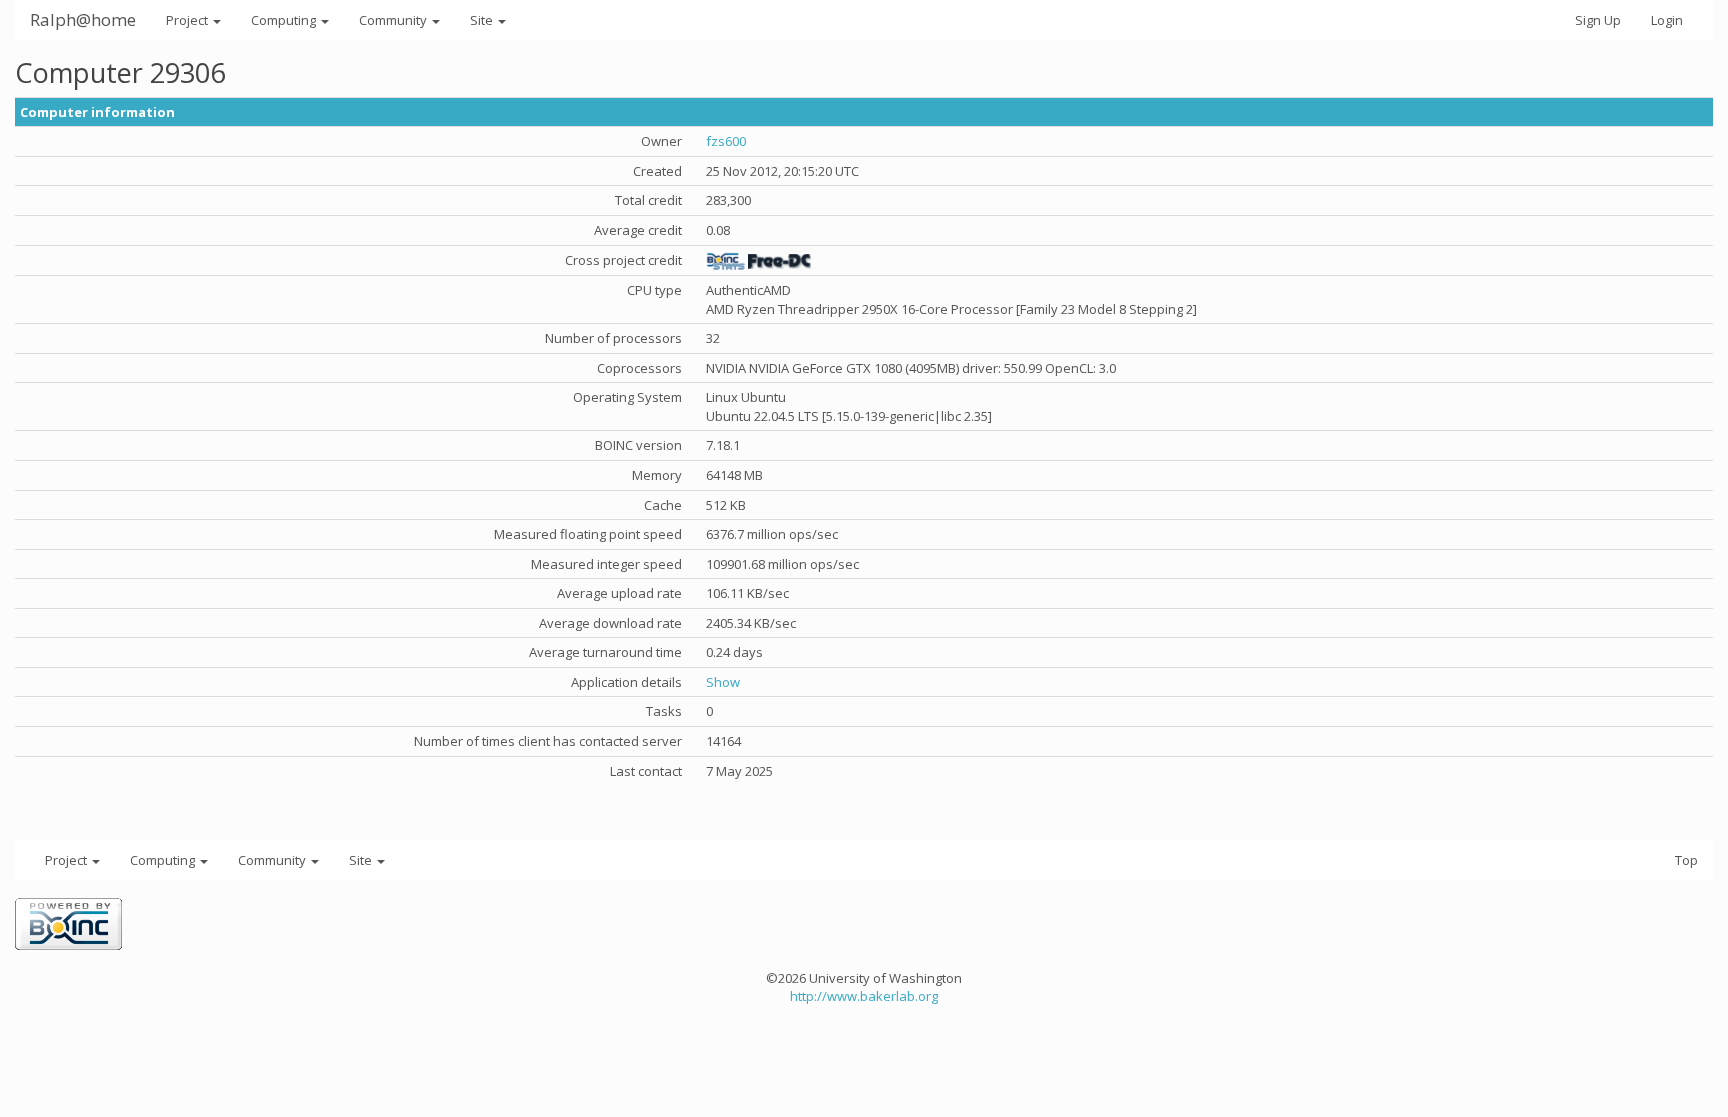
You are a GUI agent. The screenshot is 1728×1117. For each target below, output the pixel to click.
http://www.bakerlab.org (864, 996)
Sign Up (1598, 20)
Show (723, 682)
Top (1686, 860)
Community (394, 20)
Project (188, 20)
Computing (285, 20)
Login (1667, 20)
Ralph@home (83, 19)
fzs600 (726, 141)
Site (483, 20)
